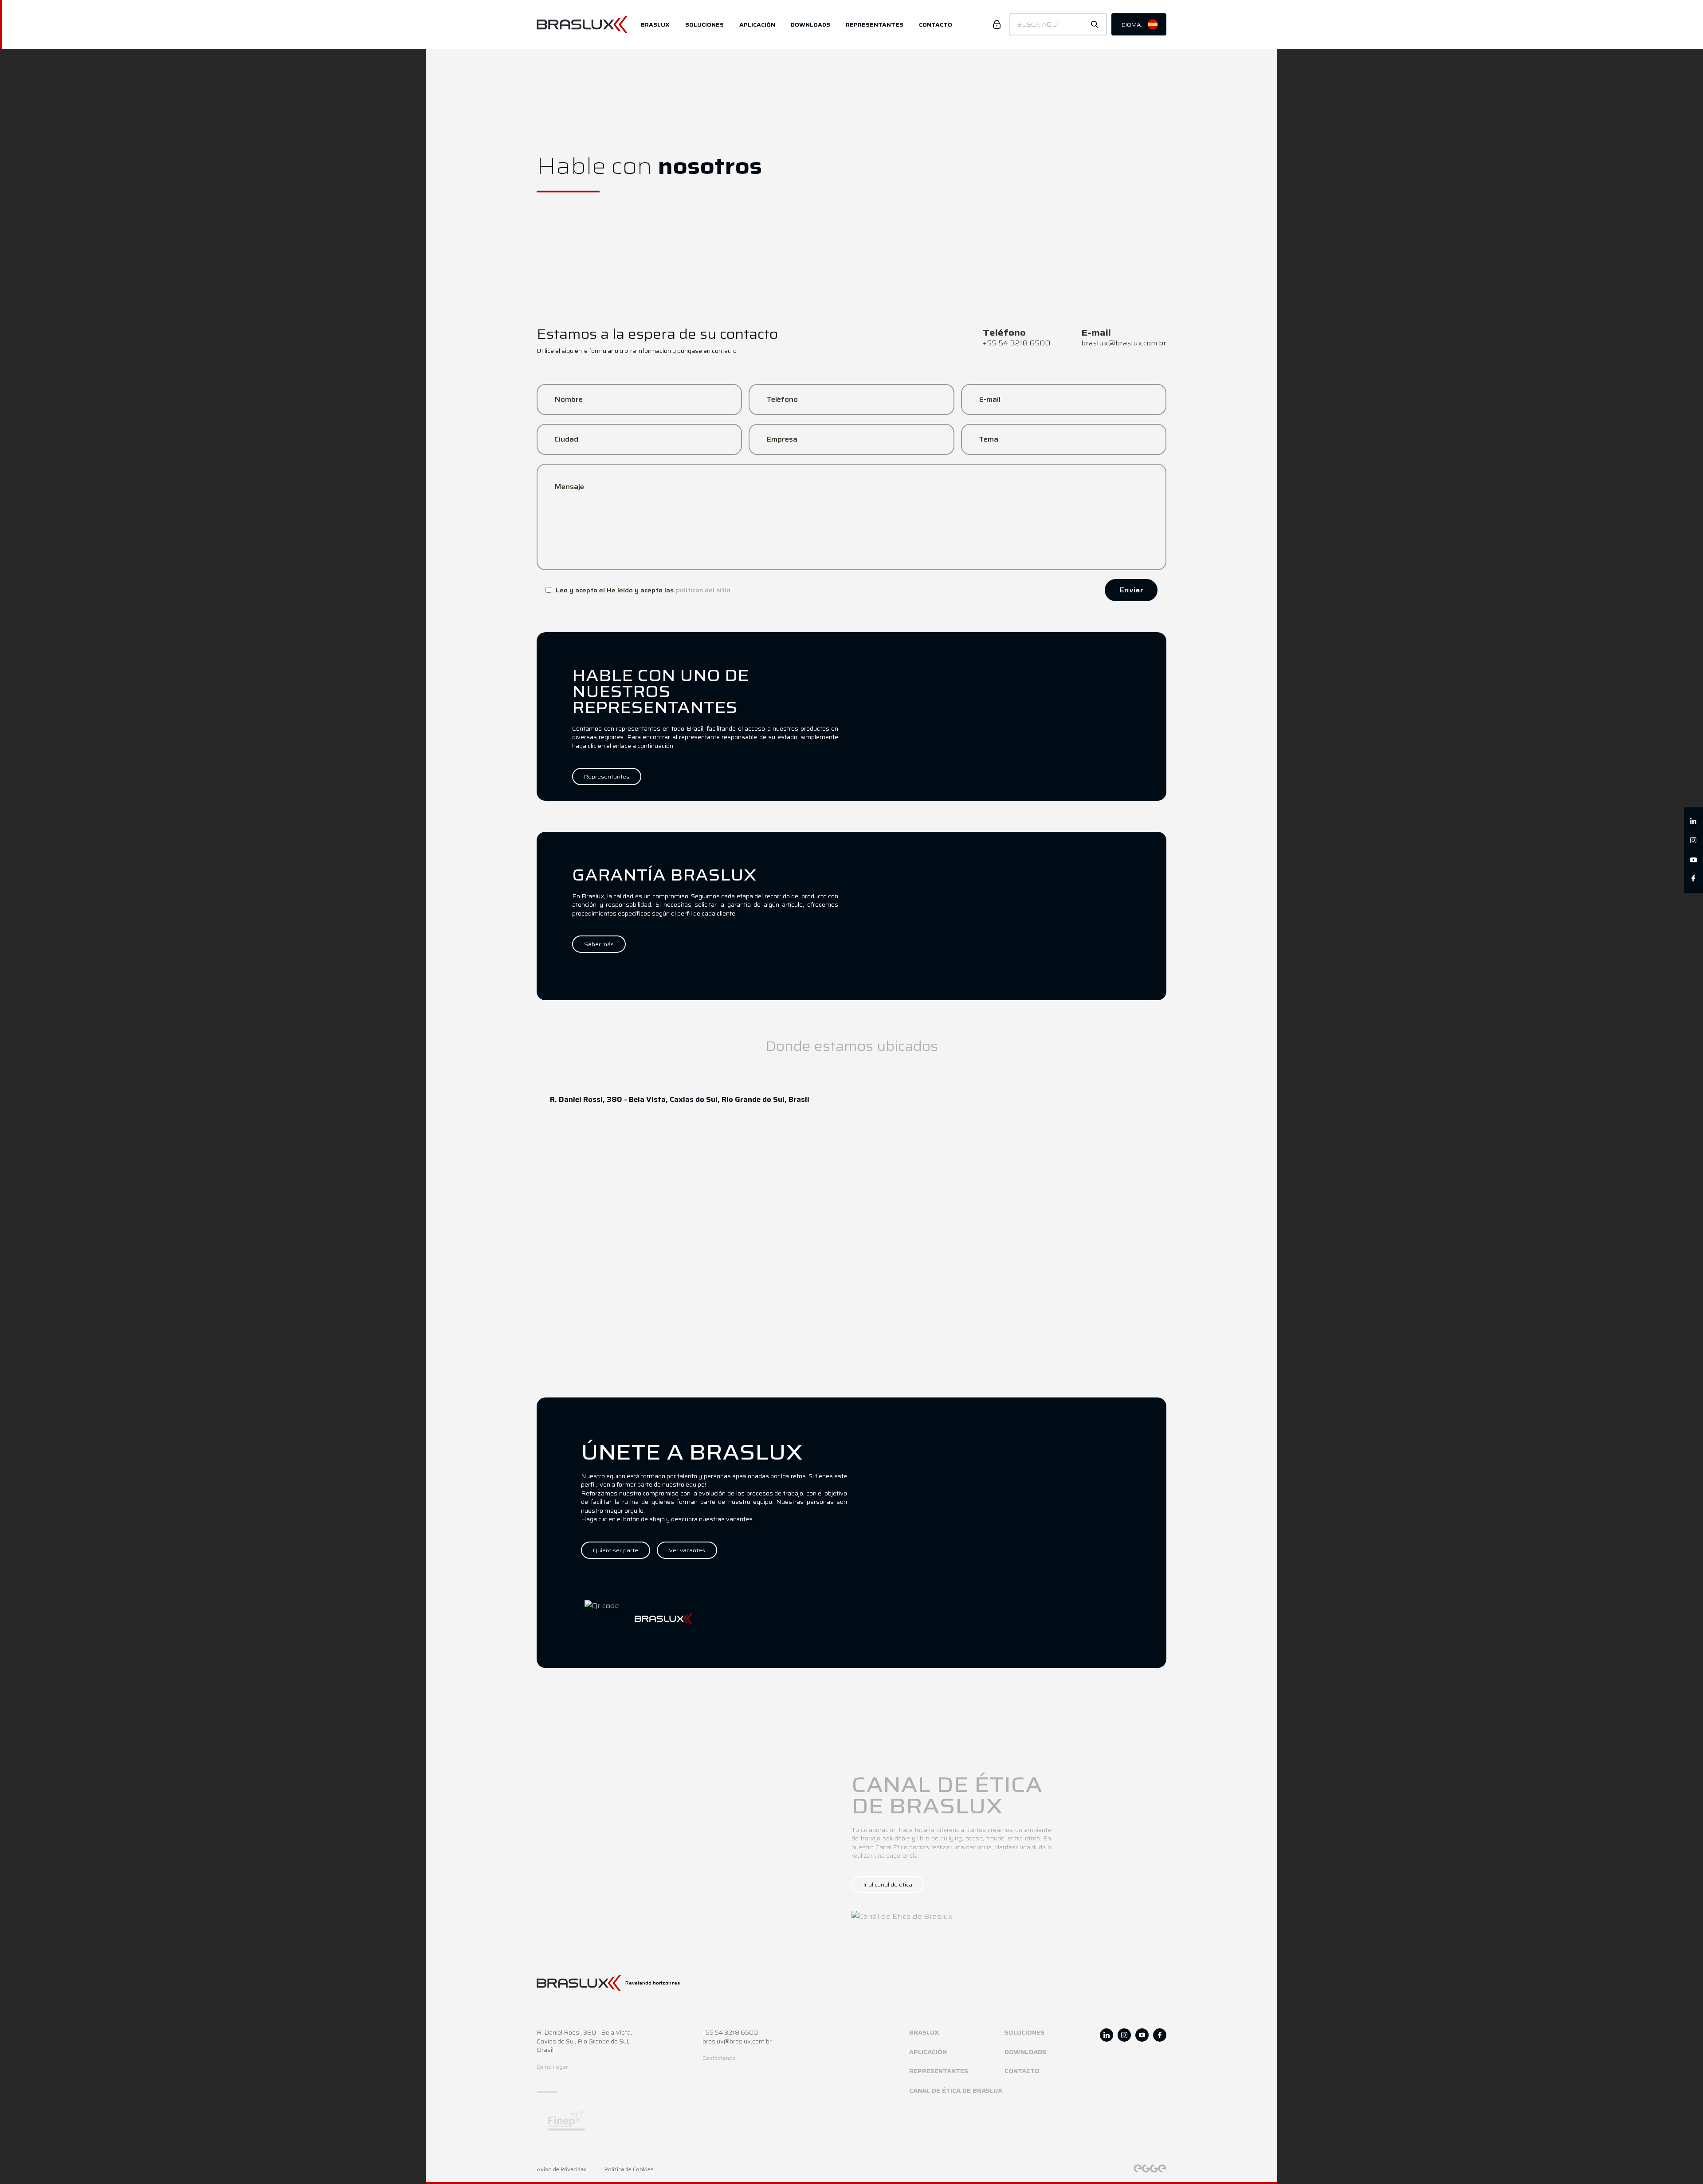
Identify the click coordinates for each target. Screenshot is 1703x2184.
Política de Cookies (629, 2170)
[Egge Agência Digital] (1150, 2168)
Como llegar (552, 2067)
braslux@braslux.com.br (737, 2042)
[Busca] (1095, 24)
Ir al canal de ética (888, 1885)
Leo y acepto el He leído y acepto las (643, 590)
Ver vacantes (687, 1550)
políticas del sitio (703, 590)
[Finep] (654, 2120)
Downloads (810, 25)
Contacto (936, 25)
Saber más (599, 944)
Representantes (875, 25)
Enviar (1131, 590)
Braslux (655, 25)
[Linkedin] (1693, 822)
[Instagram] (1693, 841)
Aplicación (757, 25)
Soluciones (704, 25)
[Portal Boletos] (997, 24)
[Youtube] (1693, 860)
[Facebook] (1693, 879)
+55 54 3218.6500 (730, 2033)
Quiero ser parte (616, 1550)
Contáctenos (719, 2058)
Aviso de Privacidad (562, 2170)
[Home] (589, 25)
